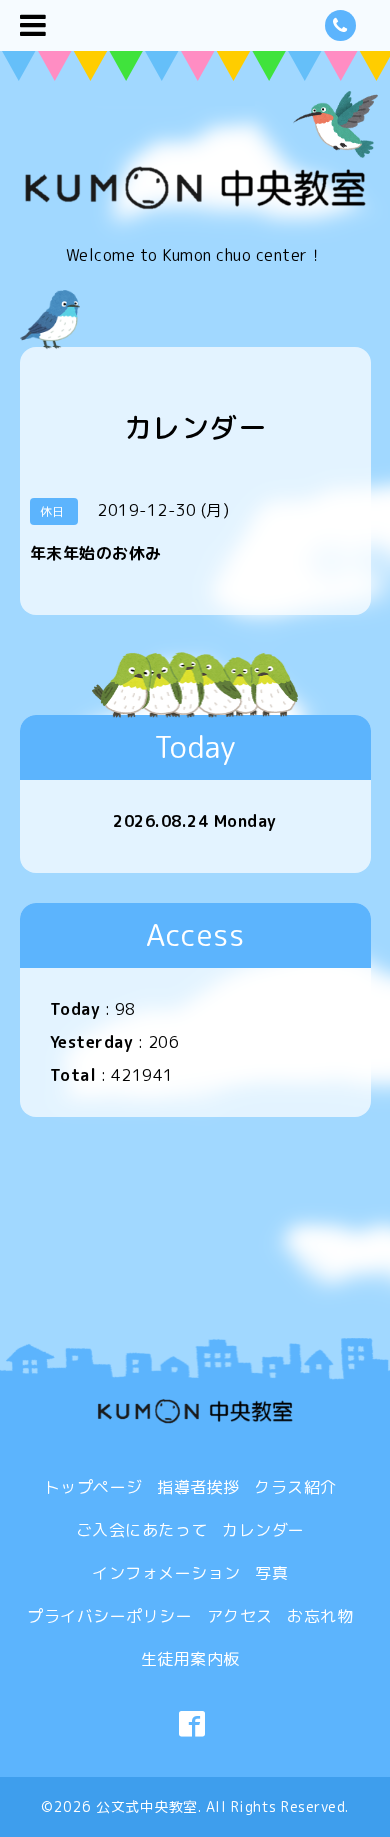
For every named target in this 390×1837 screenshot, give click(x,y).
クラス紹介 (295, 1487)
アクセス (240, 1616)
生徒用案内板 (190, 1659)
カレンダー (263, 1530)
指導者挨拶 (198, 1487)
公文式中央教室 (147, 1806)
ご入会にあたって (142, 1530)
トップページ (93, 1487)
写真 (271, 1573)
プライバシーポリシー (109, 1616)
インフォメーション (166, 1573)
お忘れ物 (320, 1616)
